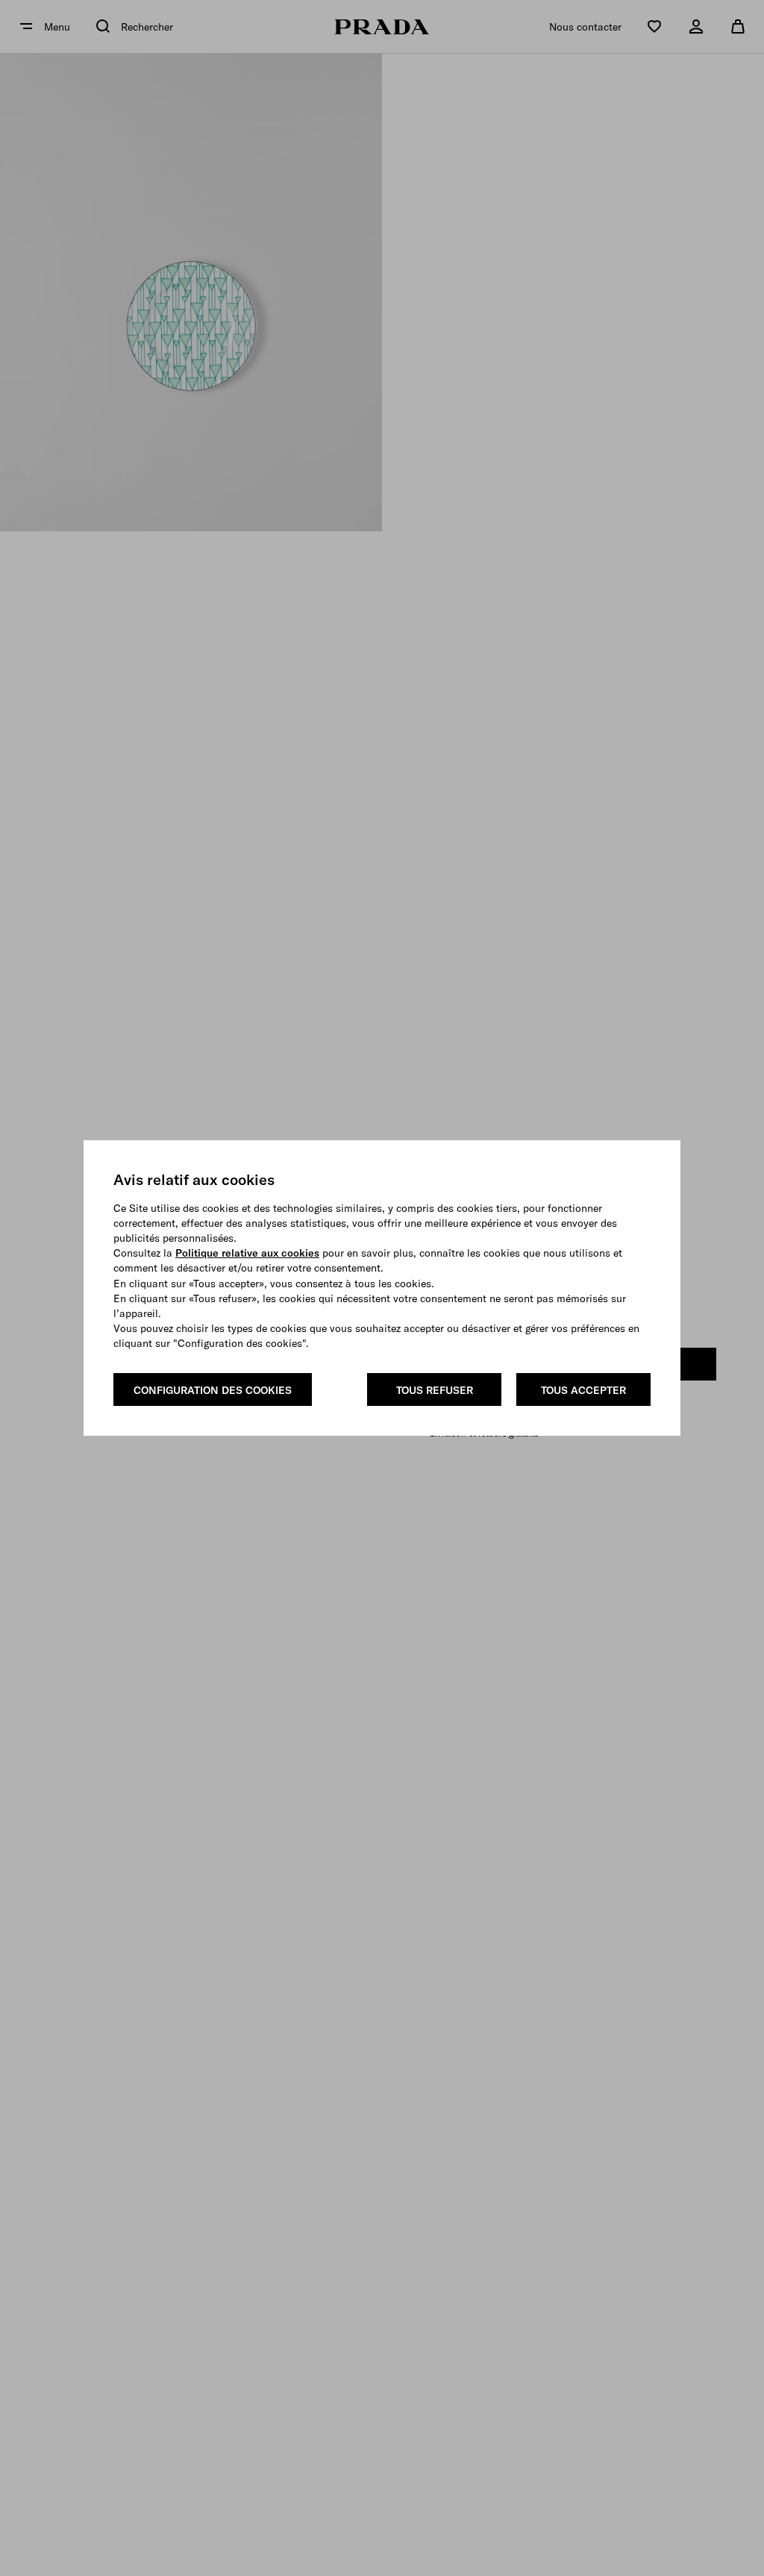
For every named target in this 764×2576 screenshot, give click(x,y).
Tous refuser (435, 1390)
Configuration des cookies (213, 1390)
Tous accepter (583, 1390)
